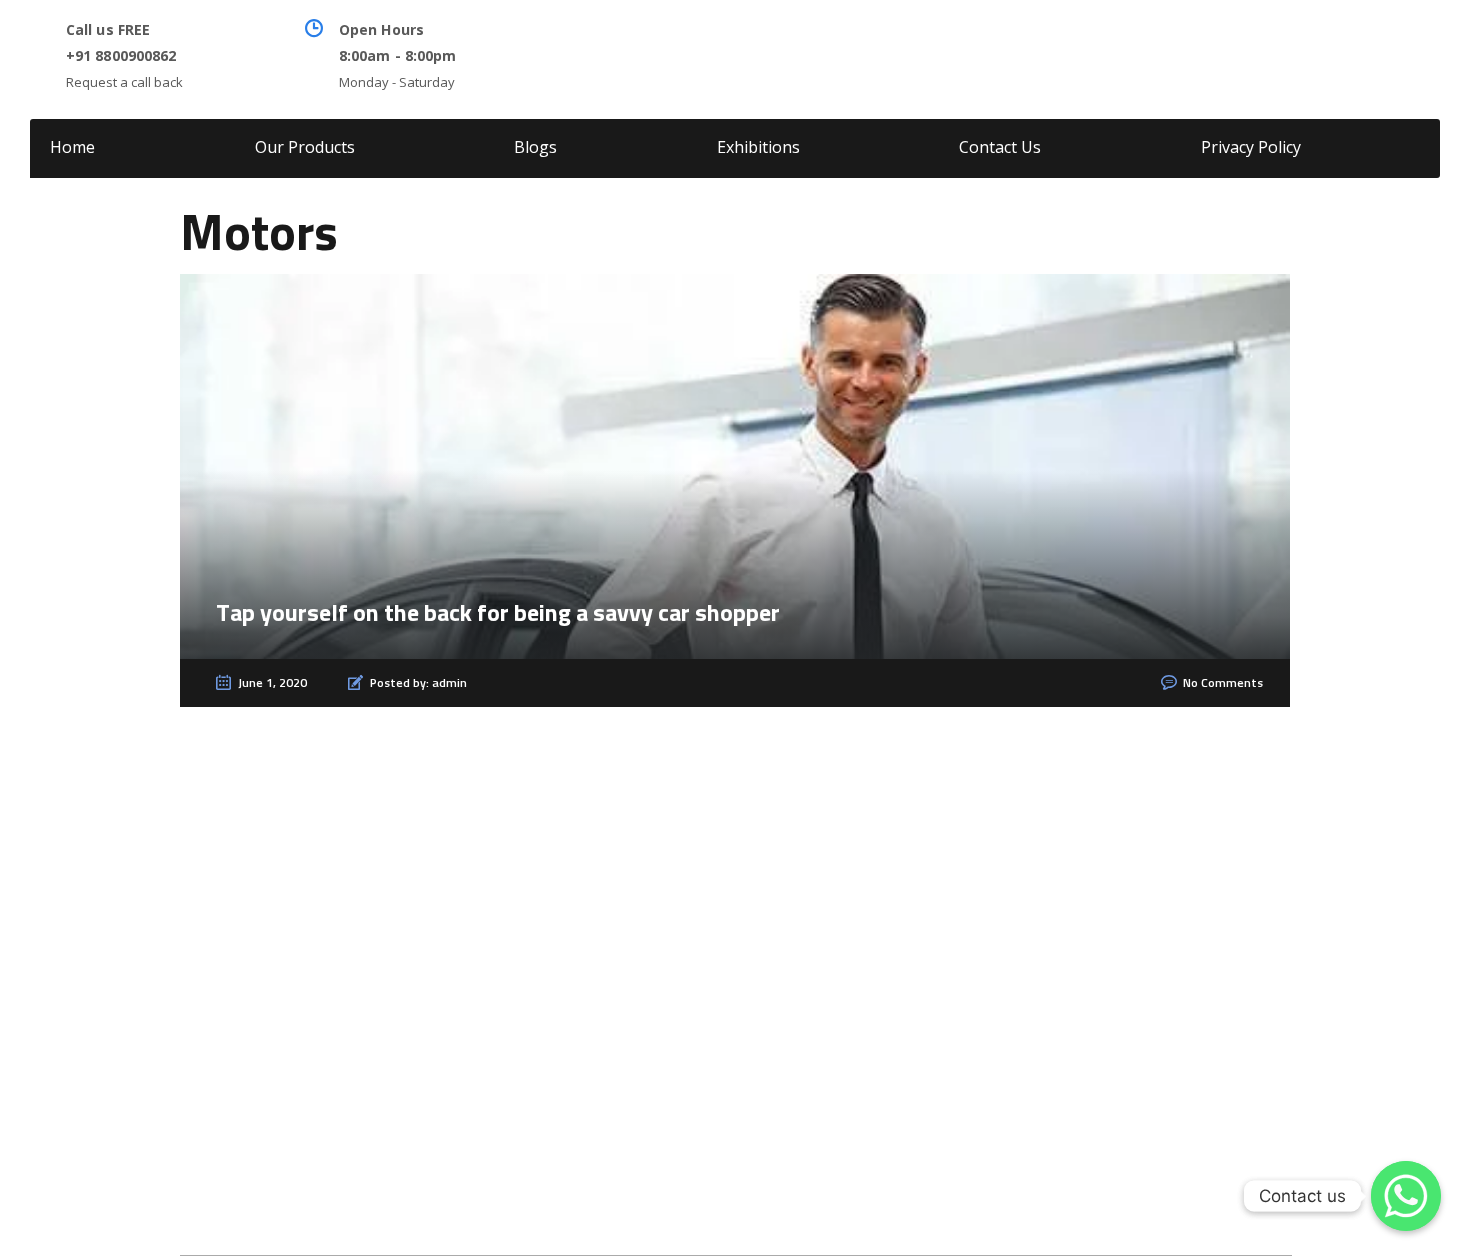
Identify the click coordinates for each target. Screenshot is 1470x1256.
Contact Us (1000, 147)
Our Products (305, 147)
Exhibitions (758, 147)
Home (72, 147)
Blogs (535, 147)
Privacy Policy (1251, 147)
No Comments (1223, 684)
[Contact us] (1406, 1196)
